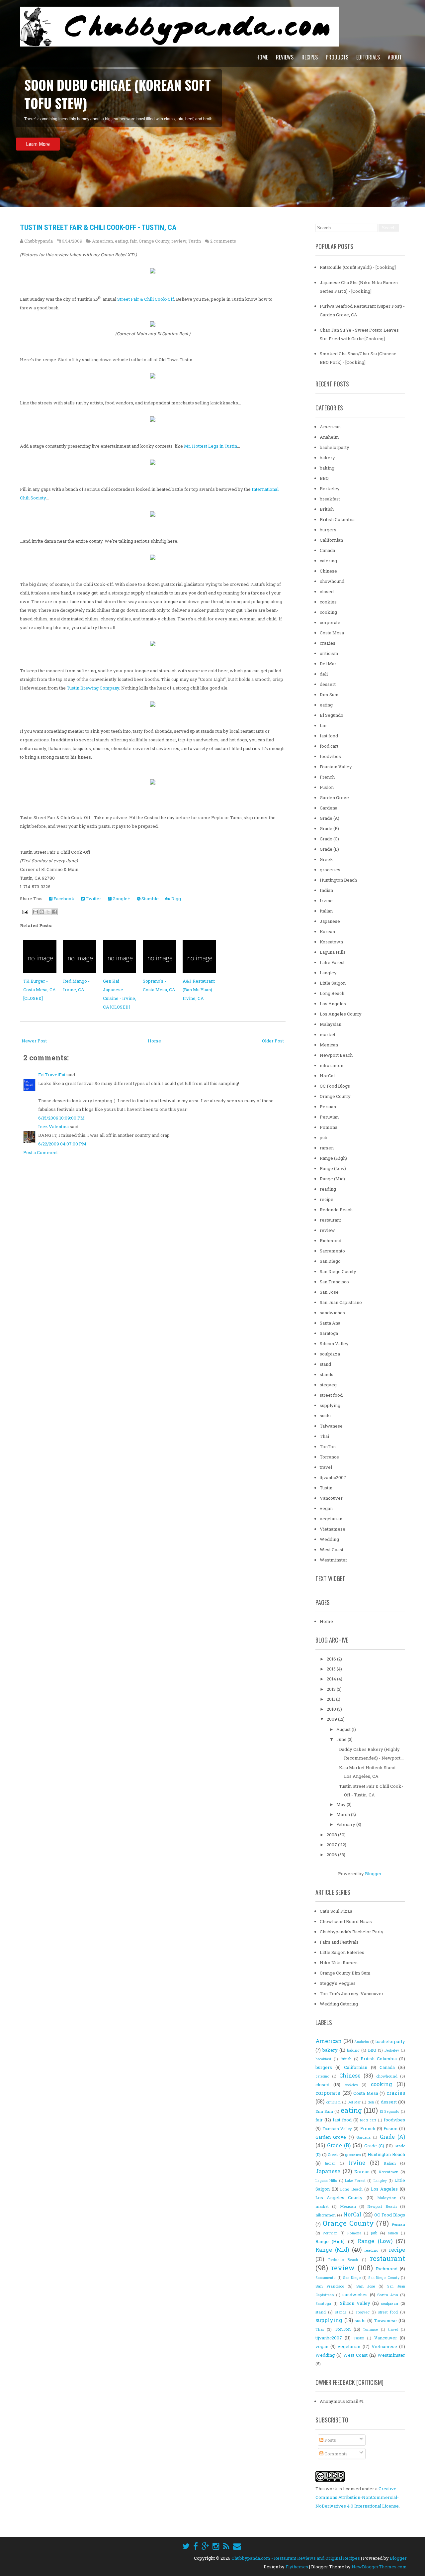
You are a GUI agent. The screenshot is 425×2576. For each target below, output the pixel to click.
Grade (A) (330, 818)
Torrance (329, 1457)
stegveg (328, 1385)
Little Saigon (333, 983)
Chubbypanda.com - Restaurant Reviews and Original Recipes (296, 2558)
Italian (326, 911)
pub (324, 1137)
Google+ (121, 899)
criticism (329, 653)
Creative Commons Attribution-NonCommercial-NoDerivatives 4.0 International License (357, 2497)
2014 (332, 1679)
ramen (327, 1148)
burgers (328, 530)
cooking (328, 612)
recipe (327, 1199)
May (341, 1804)
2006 (332, 1855)
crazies (328, 643)
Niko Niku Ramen (339, 1963)
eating (121, 241)
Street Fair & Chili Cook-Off (146, 299)
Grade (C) (329, 839)
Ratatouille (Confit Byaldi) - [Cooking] (358, 267)
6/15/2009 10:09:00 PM (61, 1118)
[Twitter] (186, 2546)
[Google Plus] (205, 2546)
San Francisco (334, 1282)
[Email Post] (25, 912)
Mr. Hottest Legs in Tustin (211, 446)
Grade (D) (329, 849)
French (327, 777)
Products (337, 57)
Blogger (373, 1874)
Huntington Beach (338, 880)
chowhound (332, 581)
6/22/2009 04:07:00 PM (62, 1144)
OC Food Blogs (335, 1086)
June (342, 1739)
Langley (328, 973)
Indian (326, 890)
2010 (332, 1709)
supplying (330, 1405)
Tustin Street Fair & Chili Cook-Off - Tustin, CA (98, 227)
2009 (332, 1719)
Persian (328, 1107)
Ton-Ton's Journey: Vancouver (352, 1993)
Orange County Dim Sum (345, 1973)
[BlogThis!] (42, 912)
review (179, 241)
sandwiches (332, 1313)
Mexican (329, 1045)
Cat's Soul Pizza (336, 1911)
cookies (328, 602)
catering (328, 561)
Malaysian (331, 1024)
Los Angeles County (341, 1014)
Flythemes (297, 2567)
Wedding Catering (339, 2004)
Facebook (63, 899)
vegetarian (331, 1519)
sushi (325, 1416)
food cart (329, 746)
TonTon (328, 1447)
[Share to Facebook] (54, 912)
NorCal (327, 1076)
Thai (324, 1436)
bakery (327, 458)
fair (133, 241)
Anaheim (329, 437)
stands (327, 1374)
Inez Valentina (53, 1127)
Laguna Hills (333, 952)
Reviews (285, 57)
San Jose (329, 1292)
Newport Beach (336, 1055)
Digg (176, 899)
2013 (332, 1689)
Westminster (334, 1560)
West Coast (332, 1550)
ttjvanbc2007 (333, 1477)
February (346, 1824)
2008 (332, 1835)
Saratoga (329, 1333)
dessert (328, 684)
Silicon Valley (334, 1343)
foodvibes (330, 756)
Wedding (329, 1539)
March (344, 1814)
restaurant (330, 1220)
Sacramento (332, 1251)
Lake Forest (332, 962)
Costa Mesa (332, 633)
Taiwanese (331, 1426)
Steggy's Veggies (338, 1983)
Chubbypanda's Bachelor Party (352, 1932)
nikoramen (332, 1065)
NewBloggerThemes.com (379, 2567)
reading (328, 1189)
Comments (336, 2454)
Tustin (195, 241)
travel (326, 1467)
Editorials (368, 57)
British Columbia (337, 519)
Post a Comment (41, 1152)
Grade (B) (329, 828)
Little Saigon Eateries (342, 1952)
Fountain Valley (336, 767)
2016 (332, 1659)
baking (327, 468)
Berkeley (330, 488)
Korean (327, 931)
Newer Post (34, 1041)
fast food (329, 736)
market (328, 1034)
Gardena (329, 808)
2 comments (223, 241)
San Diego (330, 1261)
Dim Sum (329, 695)
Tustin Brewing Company (93, 688)
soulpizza (330, 1354)
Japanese (330, 921)
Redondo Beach (336, 1210)
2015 (332, 1669)
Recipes (310, 57)
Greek (326, 859)
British (327, 509)
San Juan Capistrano (341, 1302)
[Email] (237, 2546)
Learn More (38, 126)
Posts (330, 2440)
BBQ (324, 478)
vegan (326, 1508)
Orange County (154, 241)
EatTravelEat (52, 1075)
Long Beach (332, 993)
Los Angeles (333, 1004)
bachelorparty (335, 447)
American (102, 241)
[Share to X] (48, 912)
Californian (331, 540)
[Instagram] (216, 2546)
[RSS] (226, 2546)
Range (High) (333, 1158)
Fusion (327, 787)
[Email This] (36, 912)
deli (324, 674)
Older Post (273, 1041)
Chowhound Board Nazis (346, 1921)
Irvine (326, 901)
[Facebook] (196, 2546)
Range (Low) (333, 1168)
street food (331, 1395)
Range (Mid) (332, 1179)
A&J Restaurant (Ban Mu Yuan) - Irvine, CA (199, 990)
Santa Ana (330, 1323)
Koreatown (331, 942)
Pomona (329, 1127)
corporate (330, 622)
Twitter (93, 899)
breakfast (330, 499)
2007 (332, 1845)
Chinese (328, 571)
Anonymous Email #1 (342, 2401)
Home (262, 57)
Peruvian (329, 1117)
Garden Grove (334, 798)
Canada (327, 550)
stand (325, 1364)
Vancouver (331, 1498)
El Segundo (332, 715)
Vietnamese (333, 1529)
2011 (331, 1699)
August (344, 1729)
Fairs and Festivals (339, 1942)
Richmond (331, 1240)
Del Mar (328, 664)
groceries (330, 870)
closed (327, 591)
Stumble (150, 899)
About (395, 57)
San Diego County (338, 1271)
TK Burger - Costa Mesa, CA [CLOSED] (40, 990)
